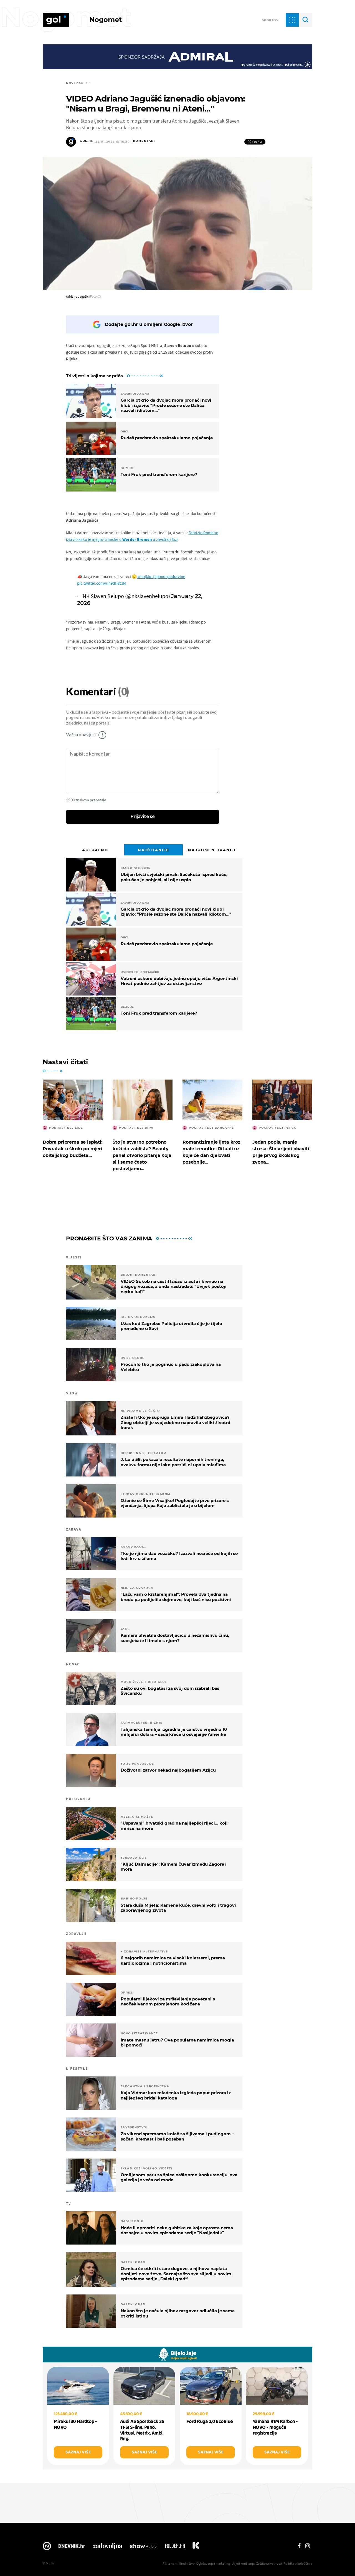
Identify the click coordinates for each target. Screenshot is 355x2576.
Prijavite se (143, 817)
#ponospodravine (170, 577)
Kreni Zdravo (196, 2547)
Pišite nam (170, 2563)
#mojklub (145, 577)
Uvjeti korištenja (243, 2563)
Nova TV (47, 2547)
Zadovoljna (107, 2547)
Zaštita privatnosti (269, 2563)
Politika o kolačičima (298, 2563)
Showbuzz (144, 2547)
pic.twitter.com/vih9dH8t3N (102, 583)
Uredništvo (187, 2563)
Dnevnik (72, 2547)
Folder (175, 2547)
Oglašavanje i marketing (213, 2563)
